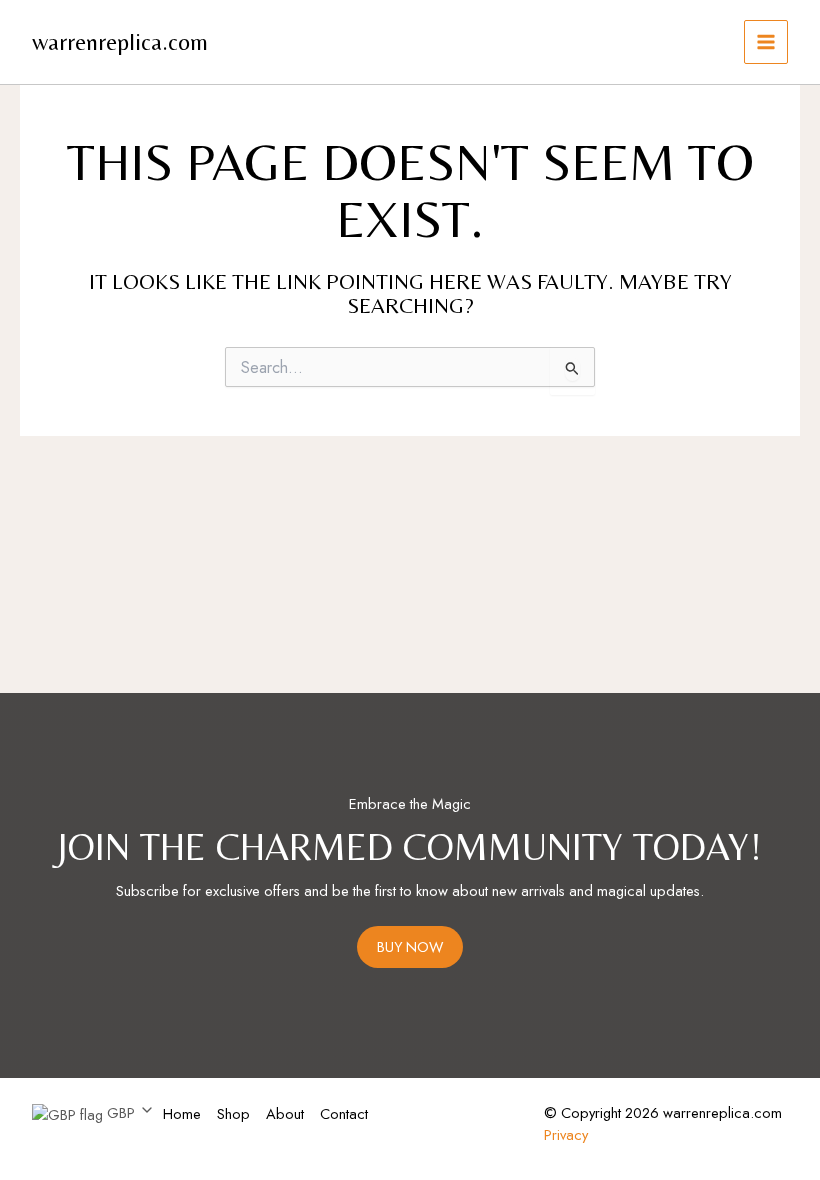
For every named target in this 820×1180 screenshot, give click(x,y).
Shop (233, 1113)
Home (182, 1113)
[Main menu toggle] (766, 42)
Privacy (566, 1134)
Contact (344, 1113)
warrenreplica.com (120, 41)
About (285, 1113)
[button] (93, 1114)
